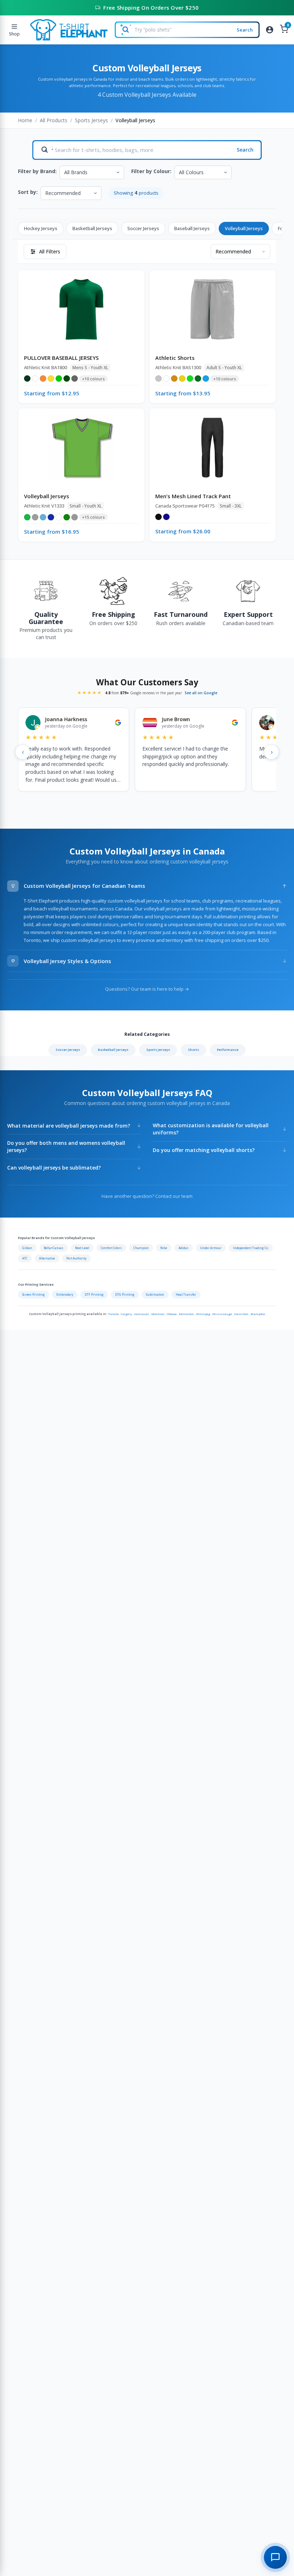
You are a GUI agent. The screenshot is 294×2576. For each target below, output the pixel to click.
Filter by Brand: (37, 171)
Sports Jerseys (91, 120)
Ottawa (172, 1314)
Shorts (193, 1050)
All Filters (50, 251)
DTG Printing (125, 1294)
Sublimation (155, 1294)
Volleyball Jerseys (244, 228)
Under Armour (211, 1248)
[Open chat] (275, 2557)
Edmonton (186, 1314)
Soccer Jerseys (143, 228)
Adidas (184, 1248)
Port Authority (76, 1258)
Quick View (85, 297)
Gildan (27, 1248)
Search (245, 30)
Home (25, 120)
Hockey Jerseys (41, 228)
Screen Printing (34, 1294)
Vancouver (142, 1314)
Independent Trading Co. (251, 1248)
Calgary (126, 1314)
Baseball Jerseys (192, 228)
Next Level (82, 1248)
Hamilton (241, 1314)
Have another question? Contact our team (147, 1196)
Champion (141, 1248)
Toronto (113, 1314)
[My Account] (270, 30)
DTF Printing (94, 1294)
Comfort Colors (111, 1248)
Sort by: (28, 192)
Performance (228, 1050)
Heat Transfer (186, 1294)
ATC (25, 1258)
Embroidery (65, 1294)
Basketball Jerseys (92, 228)
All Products (54, 120)
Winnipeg (203, 1314)
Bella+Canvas (54, 1248)
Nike (164, 1248)
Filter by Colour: (151, 171)
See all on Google (201, 693)
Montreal (158, 1314)
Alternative (47, 1258)
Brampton (258, 1314)
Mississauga (222, 1314)
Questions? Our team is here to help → (147, 989)
